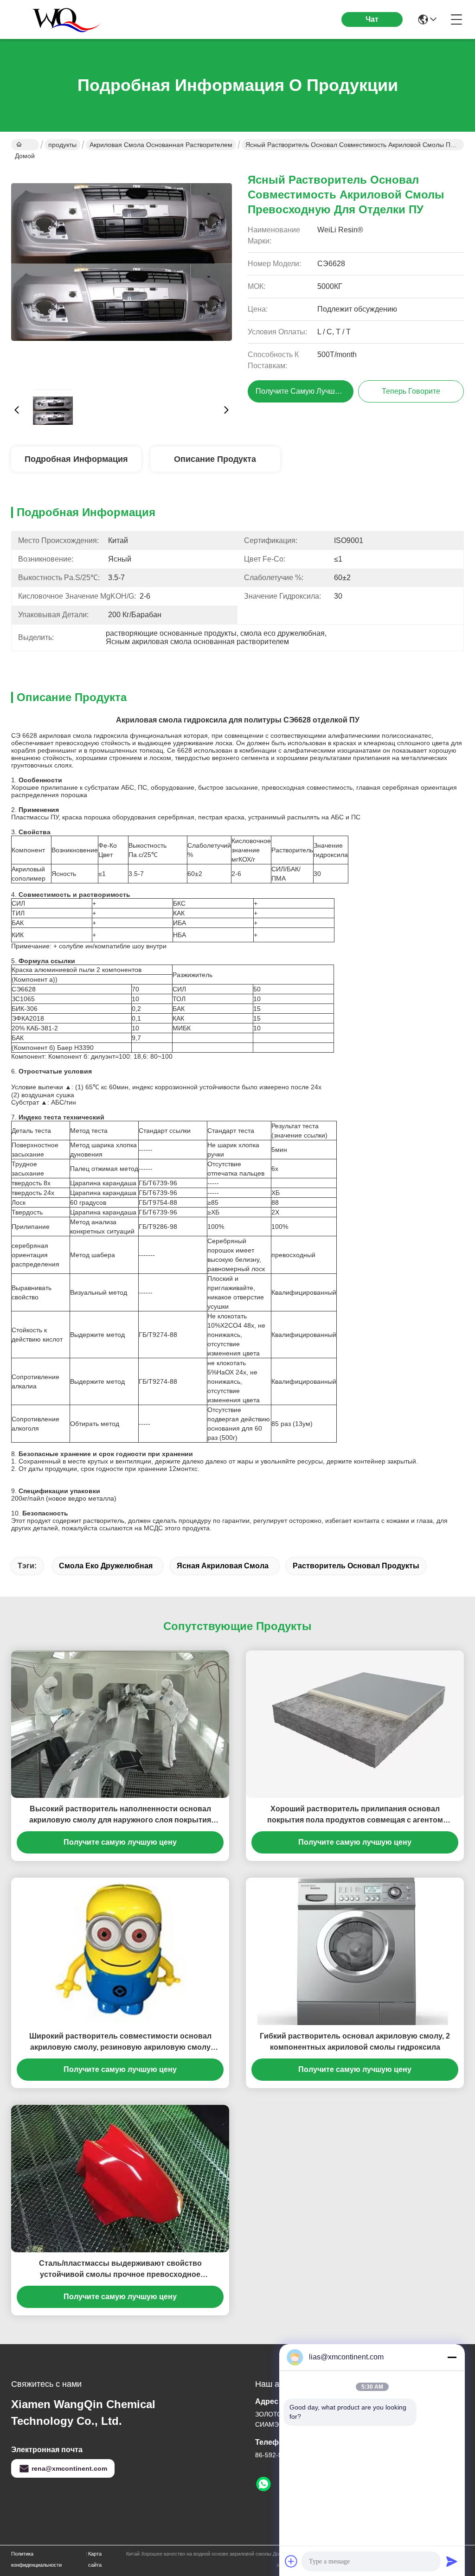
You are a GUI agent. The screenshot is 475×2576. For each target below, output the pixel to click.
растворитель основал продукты (356, 1566)
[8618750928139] (263, 2484)
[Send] (452, 2561)
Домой (25, 145)
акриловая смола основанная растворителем (161, 145)
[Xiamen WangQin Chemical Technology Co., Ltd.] (62, 19)
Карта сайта (95, 2559)
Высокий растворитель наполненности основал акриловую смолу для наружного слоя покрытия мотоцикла (120, 1815)
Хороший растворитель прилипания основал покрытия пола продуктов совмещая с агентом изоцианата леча (355, 1815)
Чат (372, 19)
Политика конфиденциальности (36, 2559)
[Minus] (452, 2357)
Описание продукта (215, 459)
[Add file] (291, 2561)
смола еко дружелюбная (106, 1566)
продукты (62, 145)
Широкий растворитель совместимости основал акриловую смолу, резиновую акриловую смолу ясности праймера (120, 2042)
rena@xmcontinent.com (69, 2468)
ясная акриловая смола (223, 1566)
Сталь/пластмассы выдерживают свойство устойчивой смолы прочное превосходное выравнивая (120, 2270)
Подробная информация (76, 459)
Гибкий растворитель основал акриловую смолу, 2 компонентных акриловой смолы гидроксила (355, 2042)
